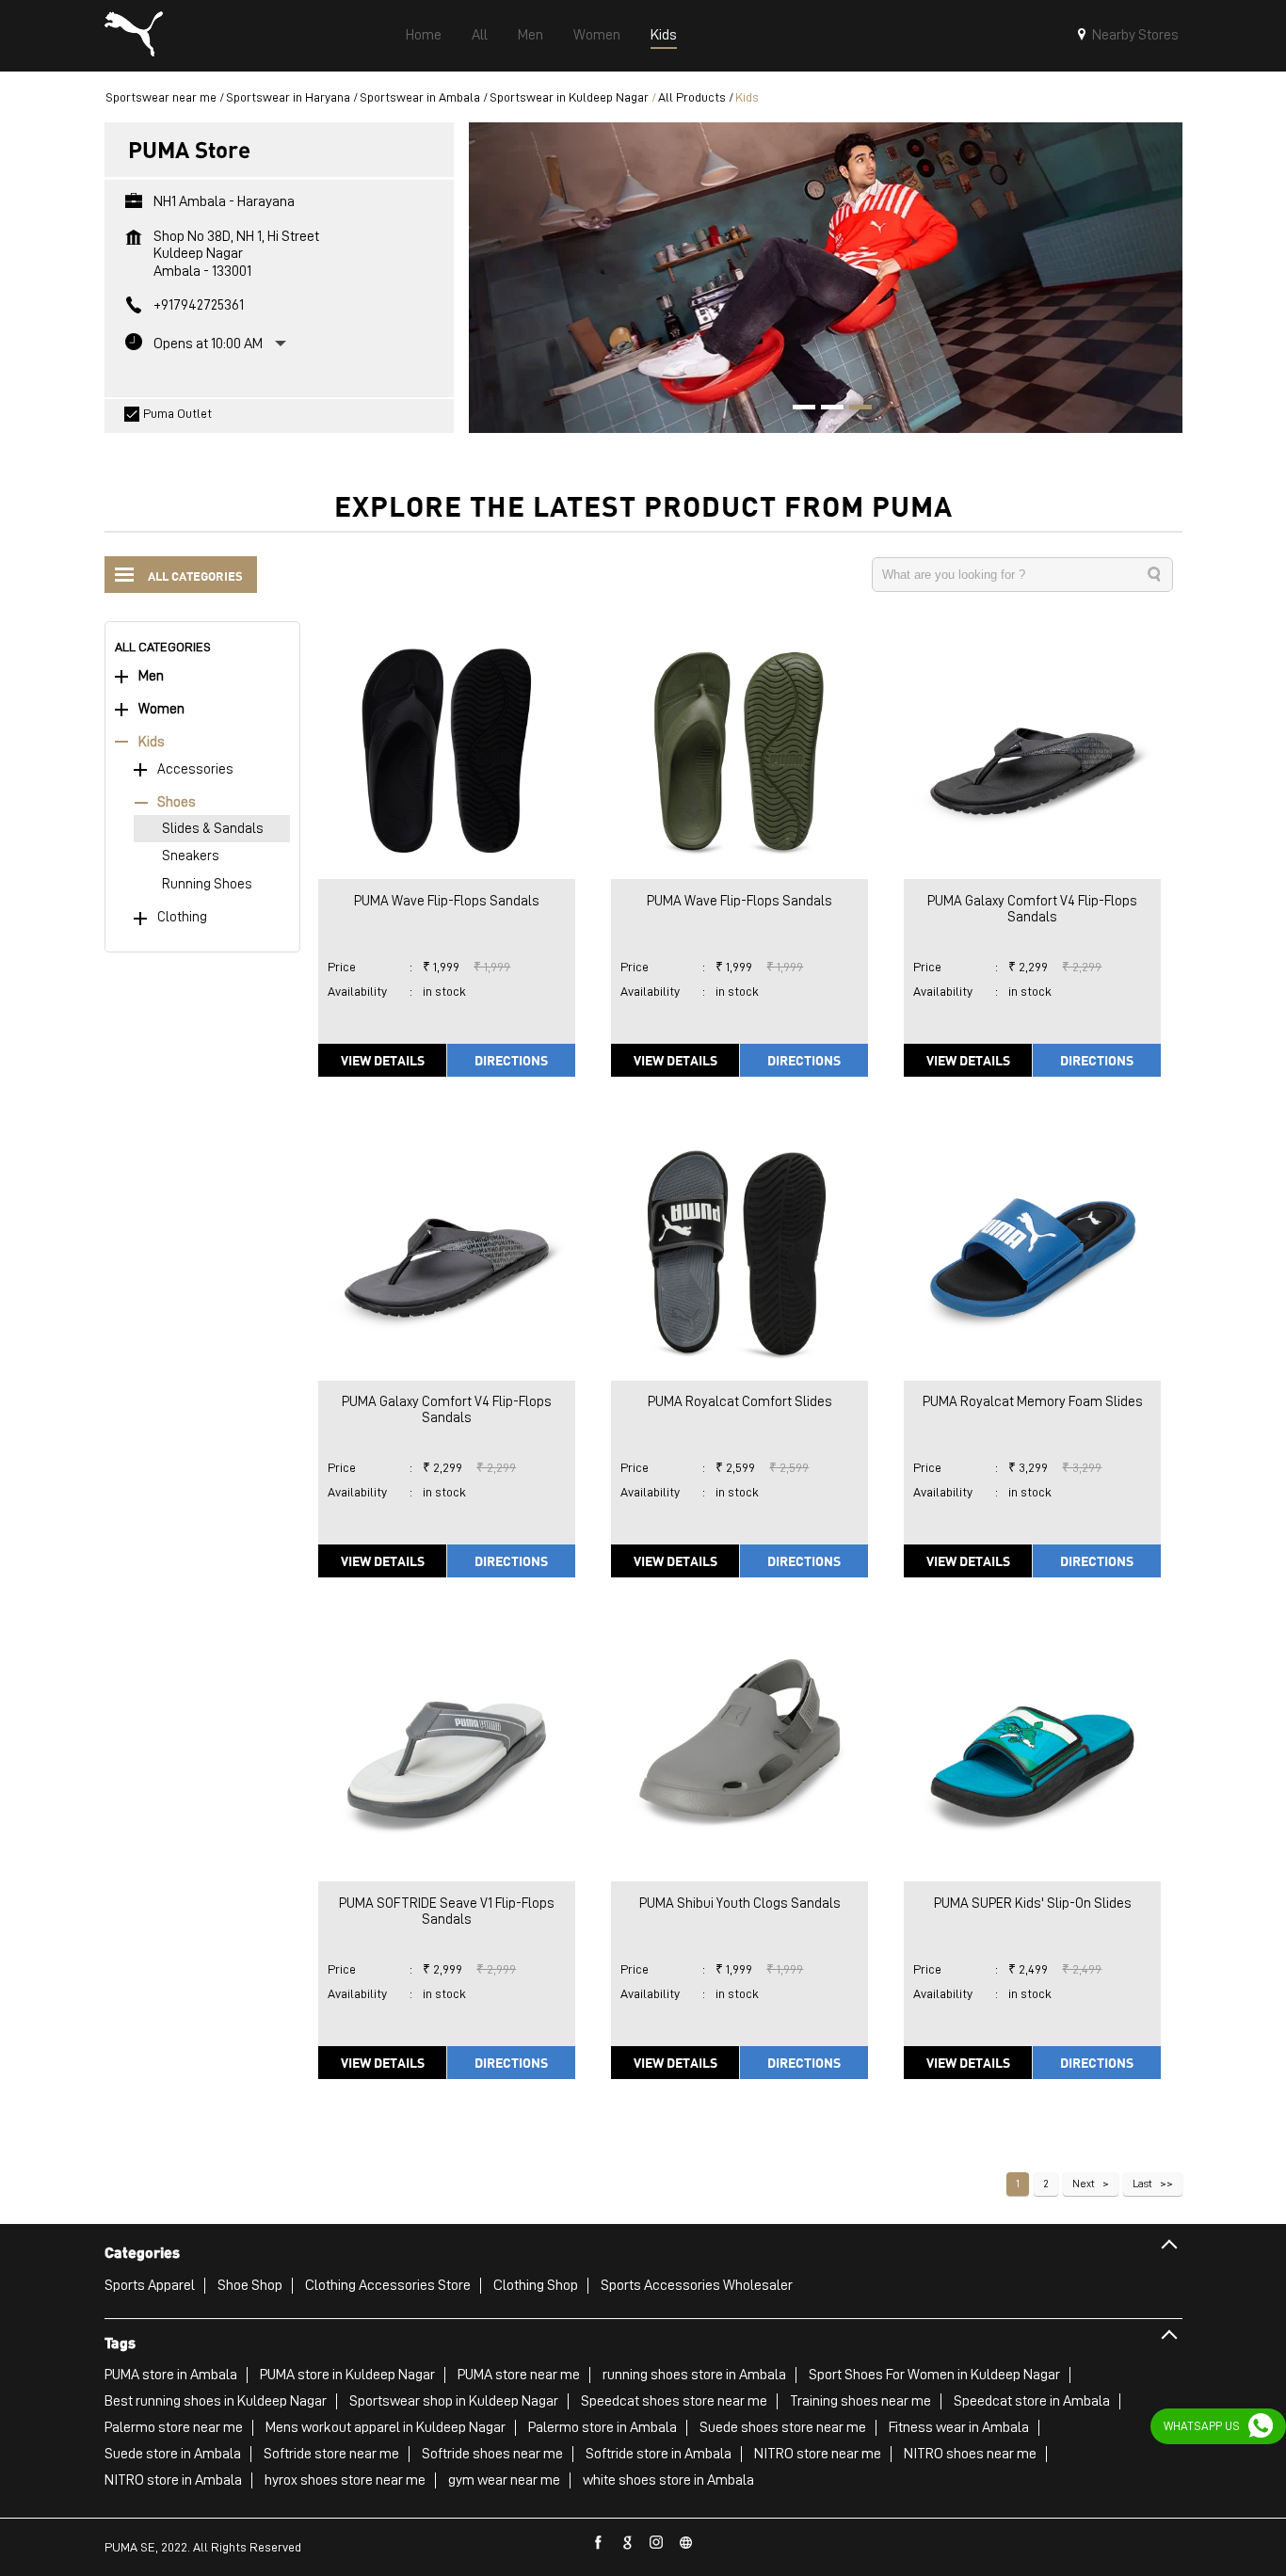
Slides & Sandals (213, 829)
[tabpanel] (826, 277)
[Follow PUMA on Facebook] (599, 2543)
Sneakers (191, 856)
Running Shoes (207, 884)
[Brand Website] (686, 2543)
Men (151, 676)
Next (1084, 2184)
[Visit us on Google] (628, 2543)
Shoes (177, 802)
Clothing (182, 917)
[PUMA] (134, 36)
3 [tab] (854, 409)
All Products (692, 97)
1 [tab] (797, 409)
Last (1142, 2184)
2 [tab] (826, 409)
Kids (152, 742)
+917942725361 (199, 305)
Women (161, 709)
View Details (383, 1060)
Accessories (195, 769)
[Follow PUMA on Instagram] (657, 2543)
